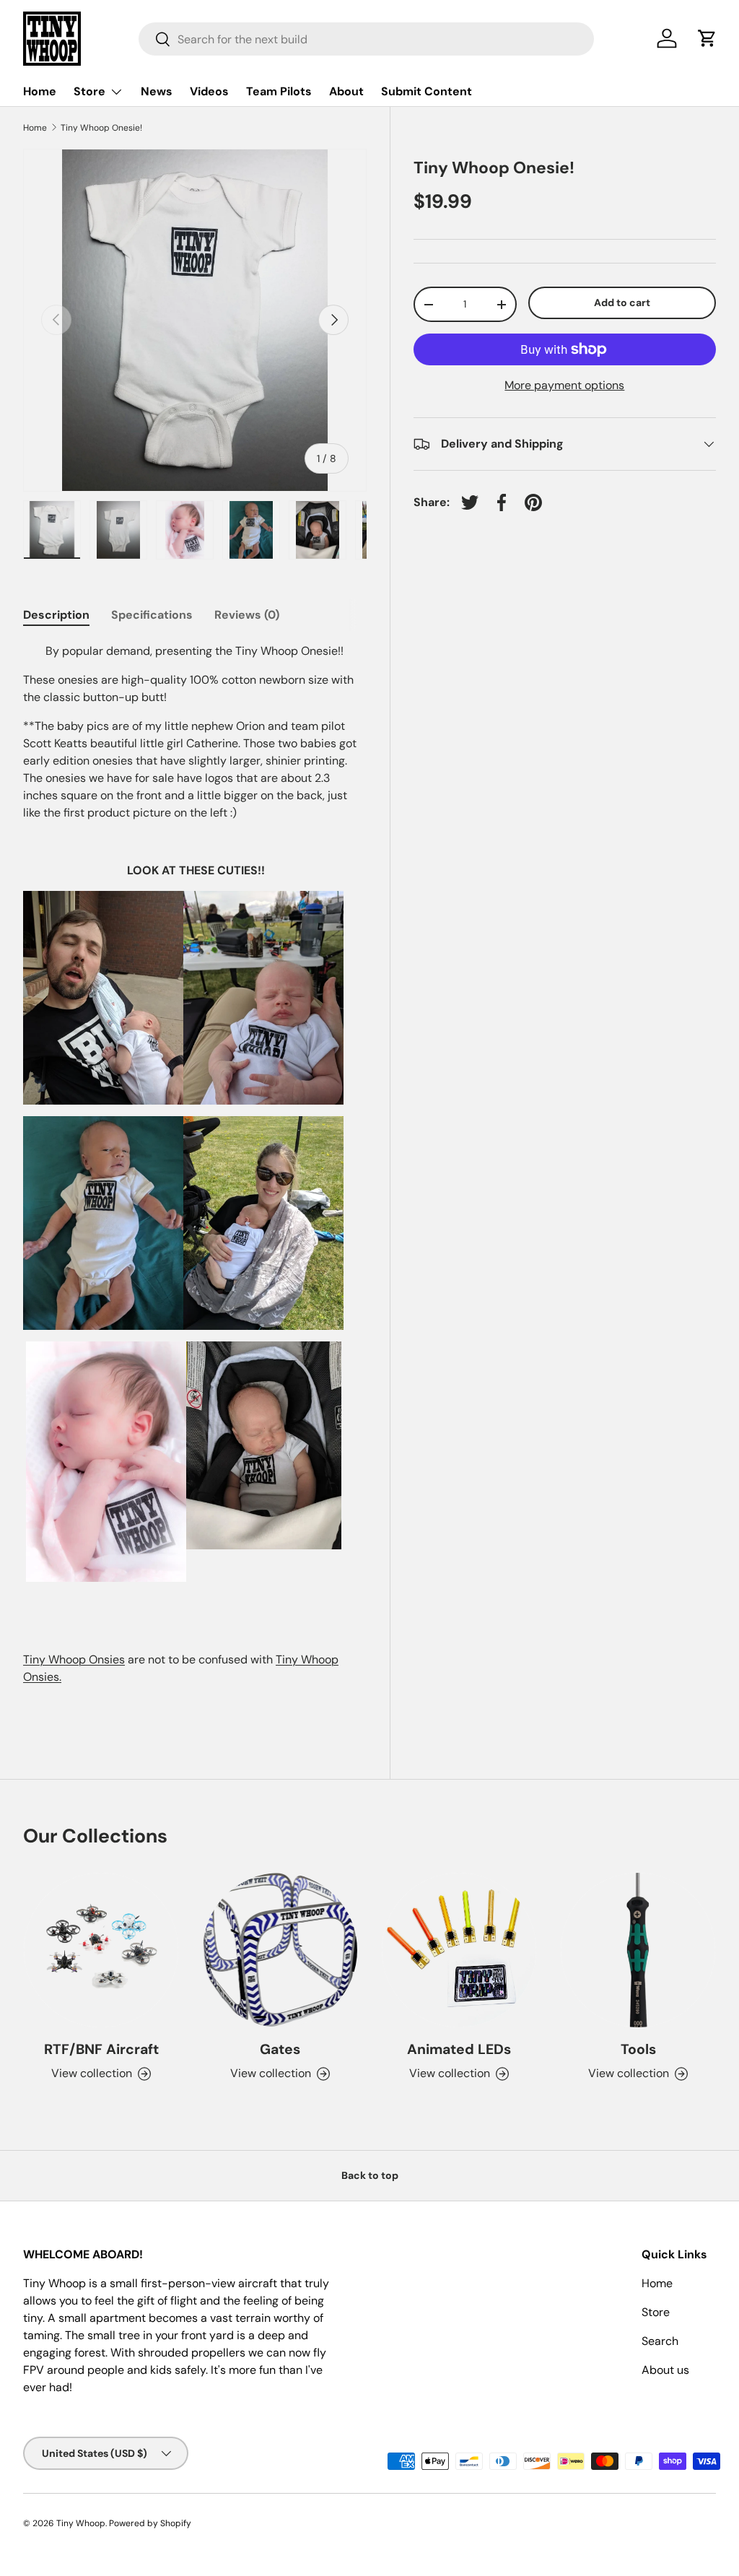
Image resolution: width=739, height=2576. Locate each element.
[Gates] (280, 1950)
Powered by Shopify (150, 2523)
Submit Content (427, 91)
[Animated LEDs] (459, 1950)
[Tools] (638, 1950)
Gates (280, 2049)
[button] (707, 38)
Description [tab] (56, 615)
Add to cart (622, 303)
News (157, 91)
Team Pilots (279, 91)
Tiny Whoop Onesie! (101, 128)
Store (656, 2312)
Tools (638, 2049)
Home (40, 91)
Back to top (370, 2175)
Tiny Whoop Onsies (74, 1659)
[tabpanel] (195, 1179)
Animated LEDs (459, 2049)
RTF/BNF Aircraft (101, 2049)
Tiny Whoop (81, 2523)
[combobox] (366, 39)
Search (660, 2341)
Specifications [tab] (152, 615)
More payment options (564, 385)
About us (665, 2370)
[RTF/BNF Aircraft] (101, 1950)
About (346, 91)
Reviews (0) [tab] (247, 615)
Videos (209, 91)
